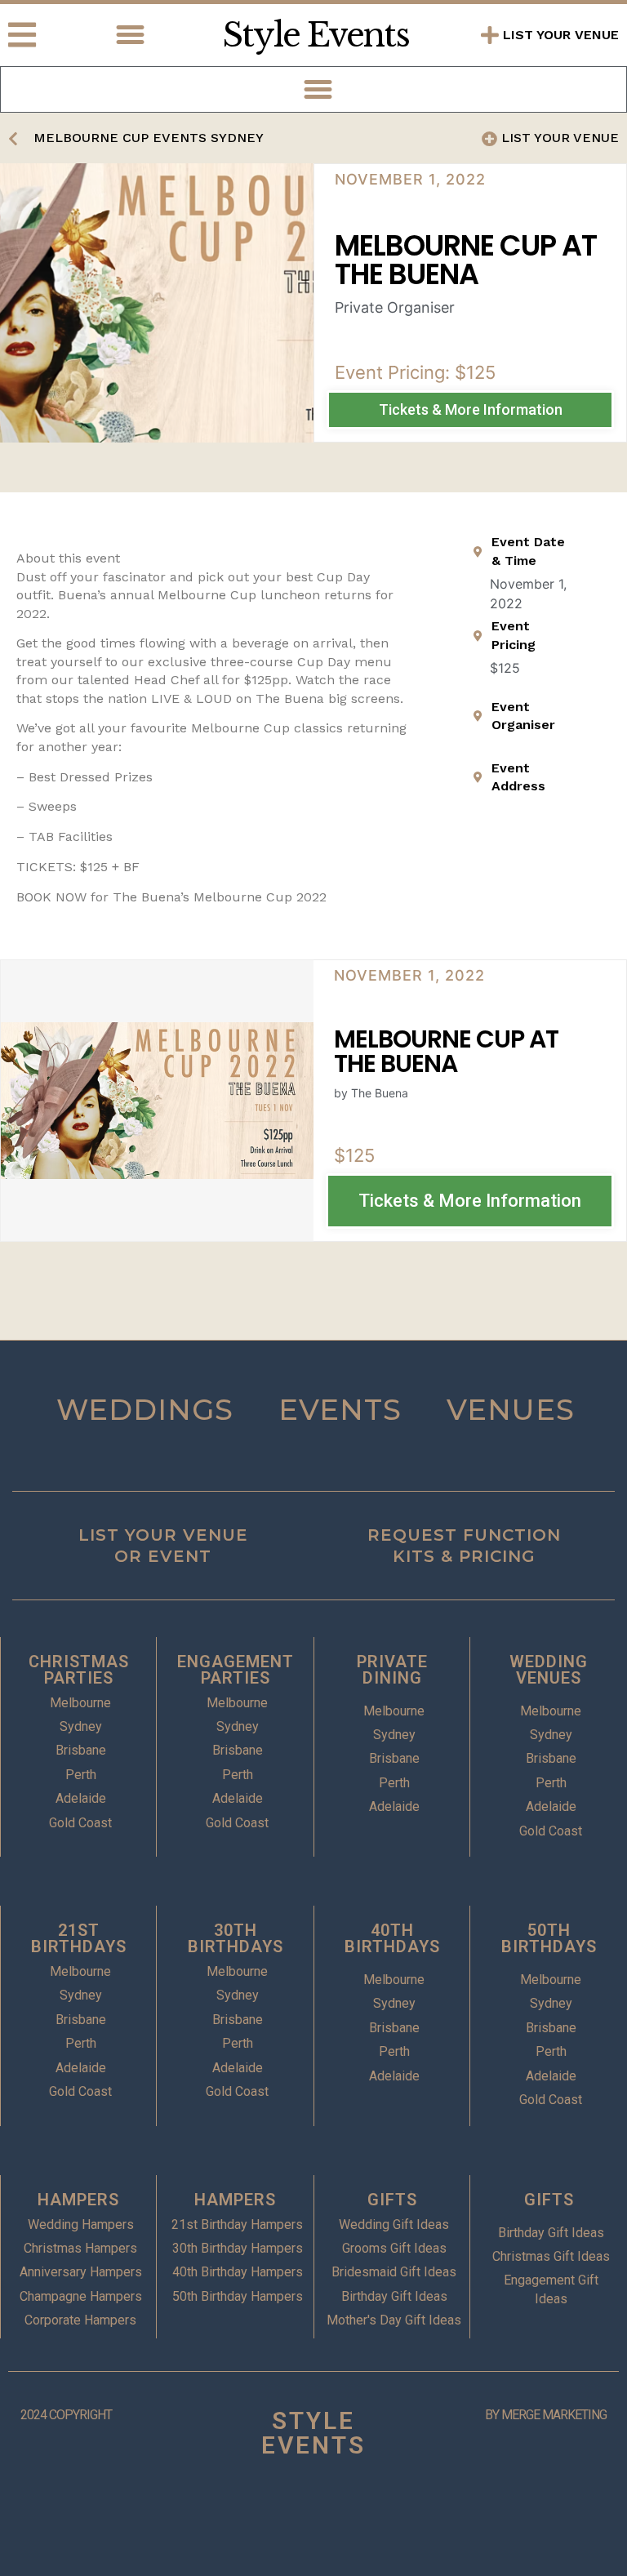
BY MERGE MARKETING (546, 2415)
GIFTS (392, 2200)
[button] (131, 35)
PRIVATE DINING (392, 1670)
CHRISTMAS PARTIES (79, 1670)
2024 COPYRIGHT (66, 2415)
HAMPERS (78, 2200)
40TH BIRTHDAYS (392, 1938)
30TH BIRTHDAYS (236, 1938)
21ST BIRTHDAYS (79, 1938)
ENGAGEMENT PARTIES (236, 1670)
